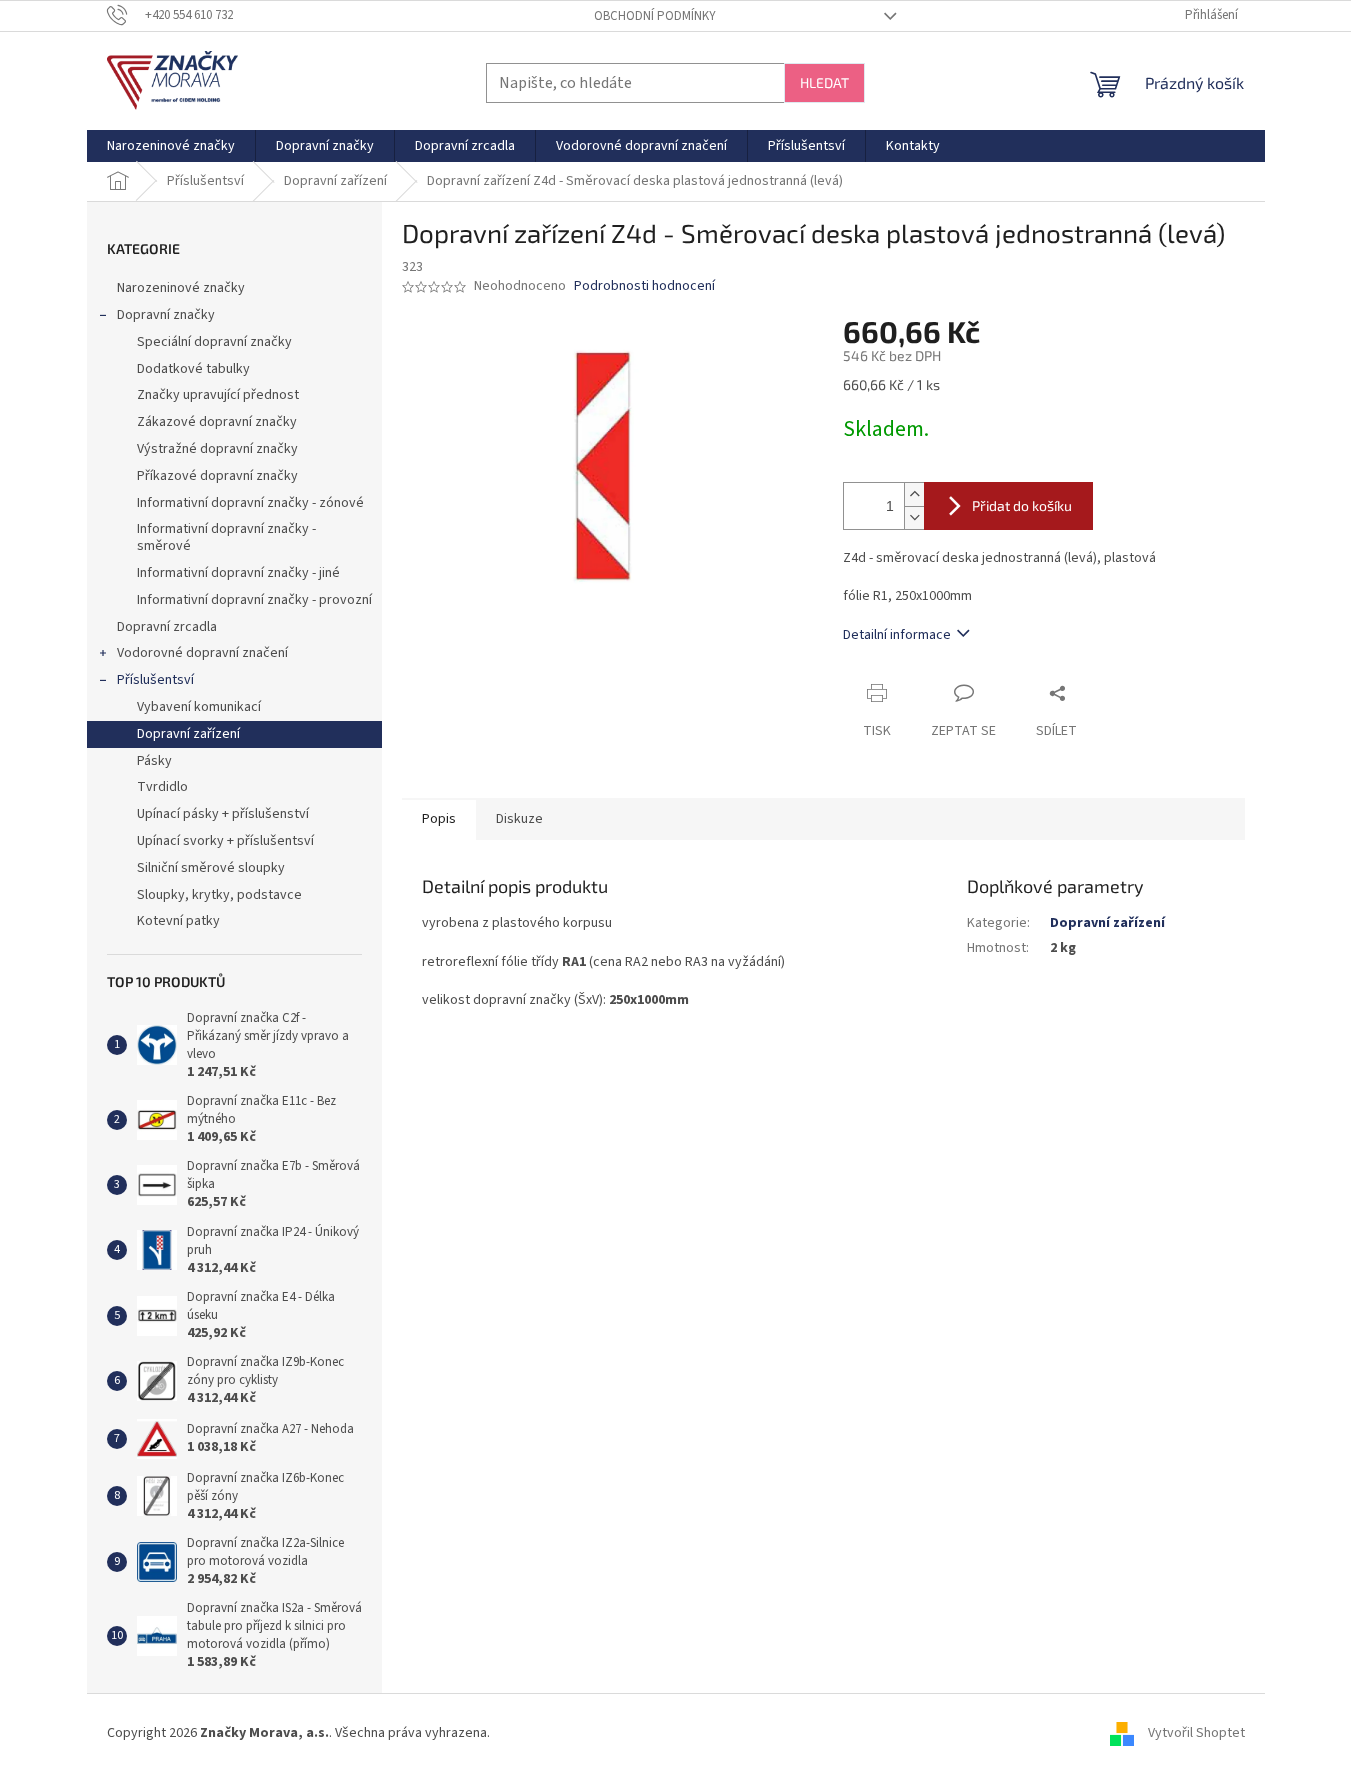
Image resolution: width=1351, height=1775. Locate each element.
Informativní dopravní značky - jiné (238, 573)
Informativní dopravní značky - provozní (254, 600)
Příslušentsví (155, 680)
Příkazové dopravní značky (217, 476)
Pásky (154, 761)
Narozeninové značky (181, 288)
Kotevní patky (178, 921)
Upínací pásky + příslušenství (223, 814)
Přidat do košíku (1022, 505)
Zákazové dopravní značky (217, 422)
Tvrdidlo (162, 787)
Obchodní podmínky (655, 16)
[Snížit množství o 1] (914, 517)
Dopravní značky (166, 315)
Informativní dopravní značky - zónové (250, 503)
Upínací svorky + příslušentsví (225, 841)
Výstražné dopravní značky (217, 449)
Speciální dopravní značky (214, 342)
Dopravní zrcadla (167, 627)
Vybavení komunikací (199, 707)
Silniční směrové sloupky (211, 868)
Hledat (824, 82)
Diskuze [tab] (519, 819)
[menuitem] (171, 146)
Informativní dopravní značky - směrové (226, 537)
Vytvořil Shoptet (1196, 1734)
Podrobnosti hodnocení (644, 286)
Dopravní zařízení (188, 734)
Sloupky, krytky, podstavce (219, 895)
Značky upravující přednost (218, 395)
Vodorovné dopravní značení (202, 653)
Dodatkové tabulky (193, 369)
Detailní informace (897, 635)
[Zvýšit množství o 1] (914, 494)
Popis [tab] (439, 819)
